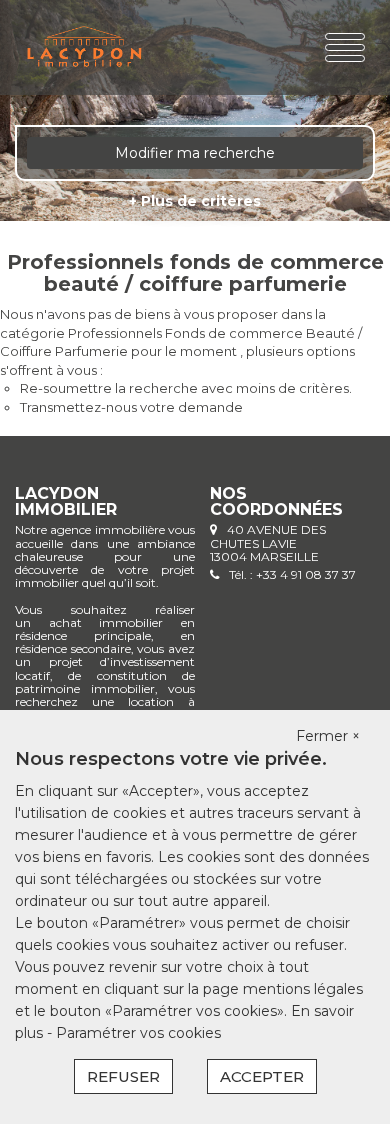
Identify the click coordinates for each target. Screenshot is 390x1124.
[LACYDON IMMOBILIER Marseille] (84, 47)
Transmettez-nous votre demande (131, 407)
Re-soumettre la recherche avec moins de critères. (186, 388)
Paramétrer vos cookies (138, 1033)
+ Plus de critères (195, 201)
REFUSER (123, 1076)
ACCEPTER (262, 1076)
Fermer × (328, 736)
